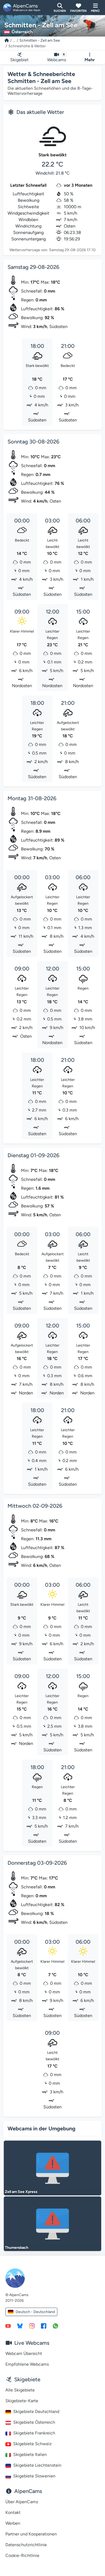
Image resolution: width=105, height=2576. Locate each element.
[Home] (7, 40)
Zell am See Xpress (21, 2192)
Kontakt (13, 2512)
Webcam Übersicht (24, 2353)
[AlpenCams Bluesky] (20, 2326)
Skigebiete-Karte (22, 2401)
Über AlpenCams (22, 2502)
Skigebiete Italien (30, 2454)
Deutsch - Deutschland (35, 2312)
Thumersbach (17, 2248)
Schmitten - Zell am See (40, 40)
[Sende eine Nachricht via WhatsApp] (55, 2326)
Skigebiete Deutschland (36, 2411)
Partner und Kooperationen (31, 2534)
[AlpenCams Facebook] (44, 2326)
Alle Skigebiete (20, 2390)
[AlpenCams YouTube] (8, 2326)
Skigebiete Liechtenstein (37, 2465)
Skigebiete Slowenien (34, 2476)
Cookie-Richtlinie (22, 2555)
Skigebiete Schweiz (32, 2444)
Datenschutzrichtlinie (26, 2545)
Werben (13, 2523)
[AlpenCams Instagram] (32, 2326)
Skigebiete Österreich (34, 2422)
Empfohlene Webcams (27, 2364)
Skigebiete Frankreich (34, 2433)
